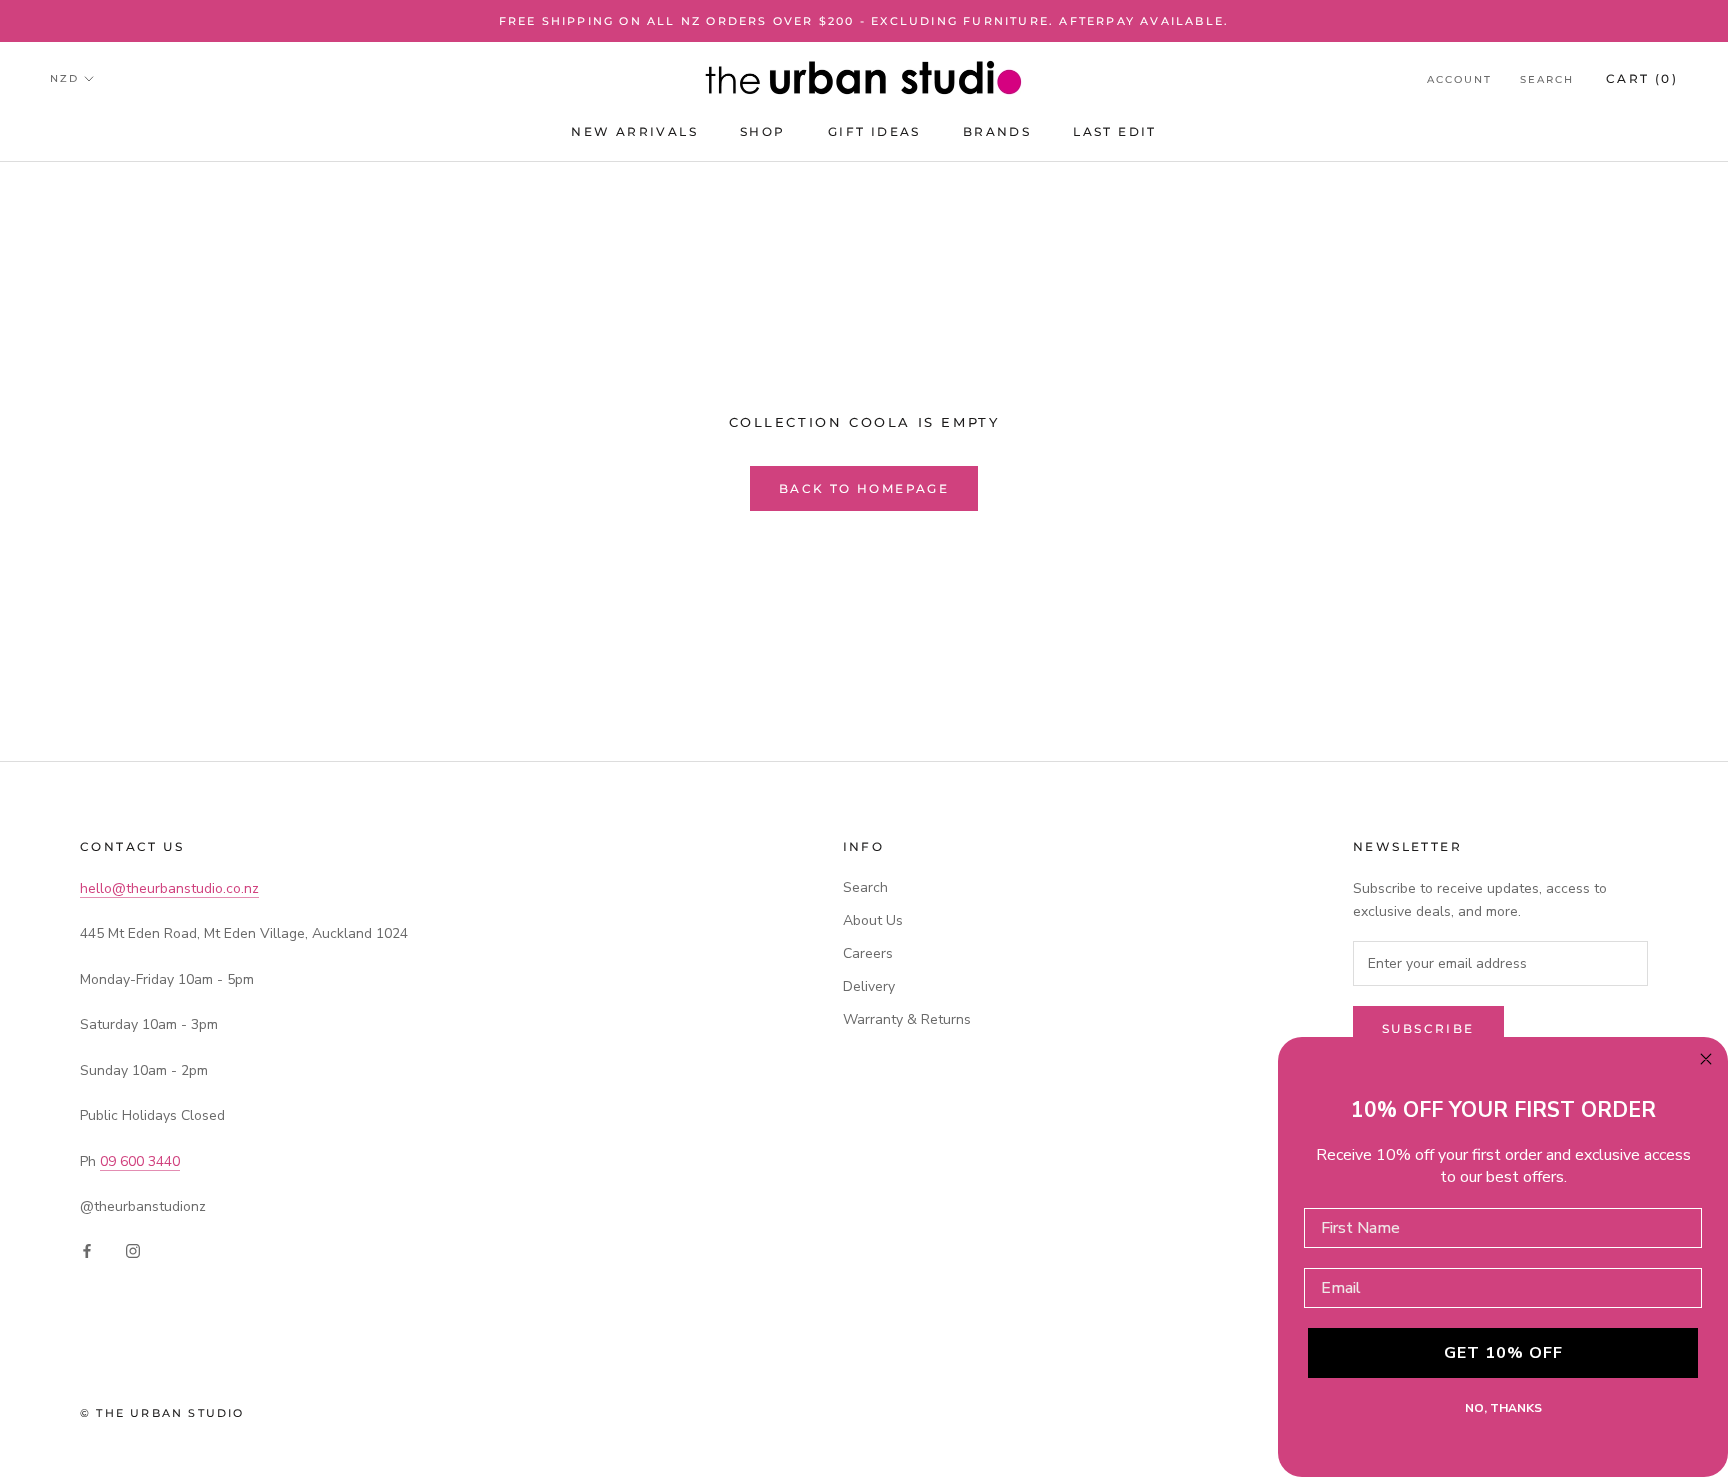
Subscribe (1428, 1028)
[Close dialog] (1706, 1059)
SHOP (763, 132)
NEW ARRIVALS (634, 132)
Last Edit (1115, 132)
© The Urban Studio (162, 1413)
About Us (873, 920)
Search (1547, 79)
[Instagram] (133, 1249)
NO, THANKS (1503, 1408)
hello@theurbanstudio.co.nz (169, 888)
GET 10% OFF (1503, 1353)
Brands (997, 132)
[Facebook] (87, 1249)
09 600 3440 (140, 1161)
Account (1459, 79)
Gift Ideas (874, 132)
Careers (868, 953)
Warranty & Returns (907, 1019)
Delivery (869, 986)
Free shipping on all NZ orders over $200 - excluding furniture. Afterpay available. (864, 21)
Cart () (1642, 78)
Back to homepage (864, 488)
